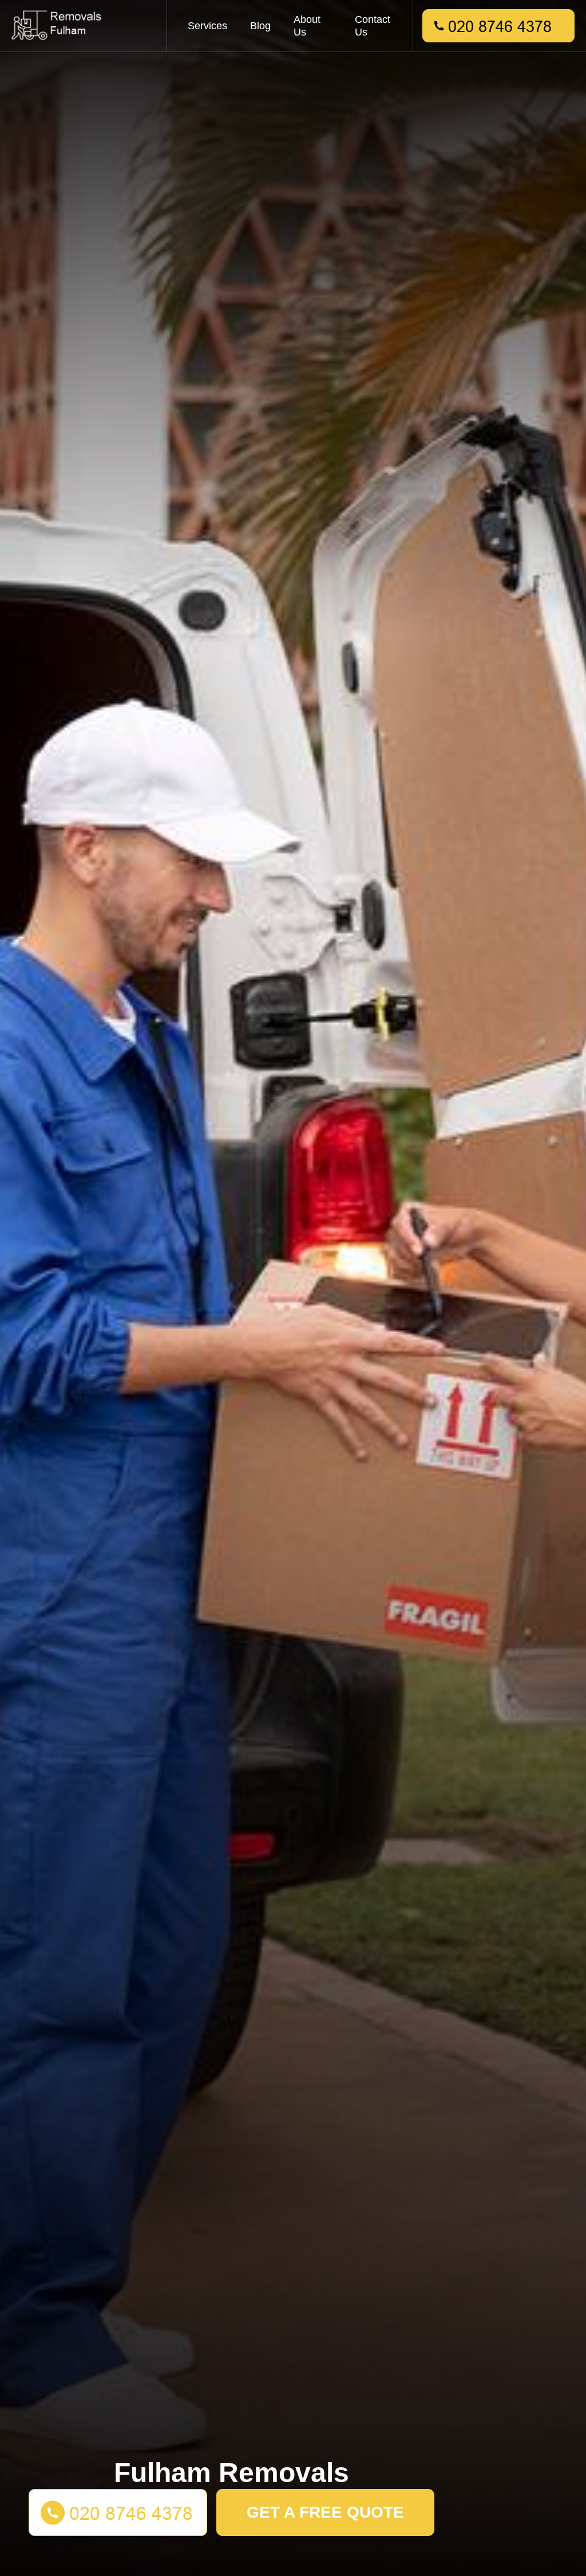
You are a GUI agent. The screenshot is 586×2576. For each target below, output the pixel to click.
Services (207, 26)
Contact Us (373, 26)
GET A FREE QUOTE (325, 2512)
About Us (307, 26)
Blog (260, 26)
